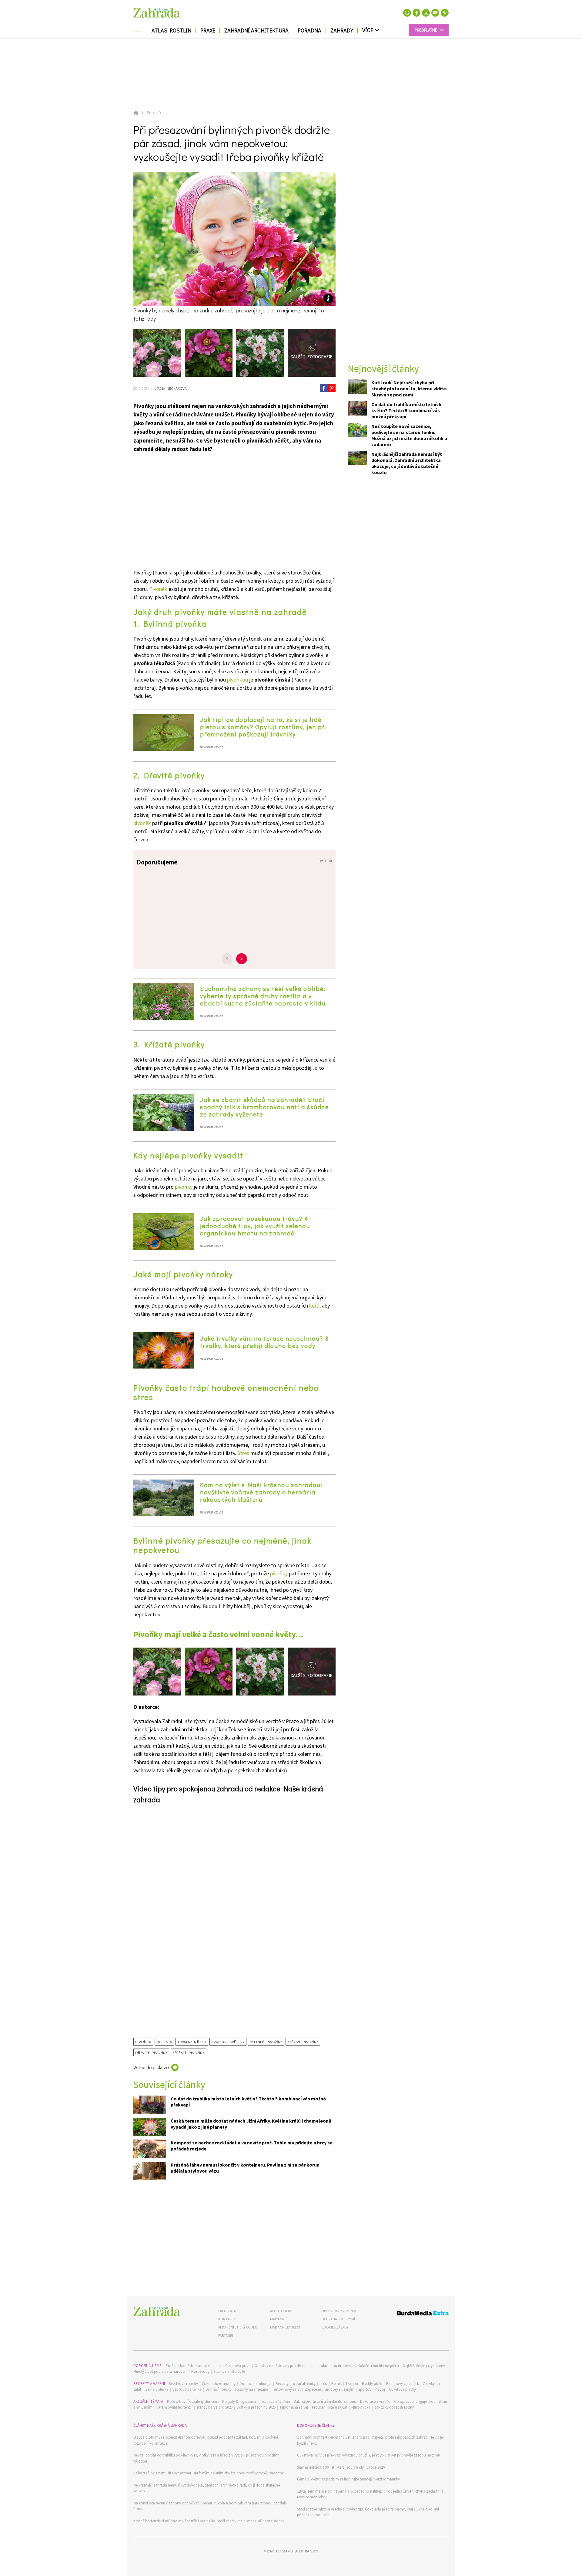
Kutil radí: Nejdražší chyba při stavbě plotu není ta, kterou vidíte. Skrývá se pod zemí (409, 389)
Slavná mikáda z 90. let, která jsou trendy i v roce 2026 (341, 2467)
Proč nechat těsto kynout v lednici (193, 2366)
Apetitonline (282, 2311)
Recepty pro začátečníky (296, 2384)
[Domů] (157, 2311)
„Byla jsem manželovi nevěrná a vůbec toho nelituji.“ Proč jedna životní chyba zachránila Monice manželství (370, 2494)
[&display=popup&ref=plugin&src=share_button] (324, 388)
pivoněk (142, 823)
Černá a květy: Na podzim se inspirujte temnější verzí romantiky (348, 2479)
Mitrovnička (361, 2407)
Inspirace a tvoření (275, 2401)
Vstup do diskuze (151, 2067)
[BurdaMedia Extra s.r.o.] (411, 2314)
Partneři (226, 2335)
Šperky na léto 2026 (229, 2371)
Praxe (208, 30)
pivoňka (143, 2041)
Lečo (323, 2384)
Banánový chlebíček (403, 2384)
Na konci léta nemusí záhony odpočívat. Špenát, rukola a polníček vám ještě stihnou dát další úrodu (210, 2506)
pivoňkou (237, 680)
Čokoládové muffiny (219, 2384)
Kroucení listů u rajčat (330, 2407)
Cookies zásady (335, 2327)
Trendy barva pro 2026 (214, 2407)
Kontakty (227, 2319)
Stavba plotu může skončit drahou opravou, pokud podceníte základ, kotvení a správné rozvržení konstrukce (206, 2440)
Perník (336, 2384)
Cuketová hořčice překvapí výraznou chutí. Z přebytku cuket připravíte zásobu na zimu (369, 2455)
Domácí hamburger (256, 2384)
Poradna (309, 30)
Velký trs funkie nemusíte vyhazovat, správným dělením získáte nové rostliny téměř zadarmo (209, 2473)
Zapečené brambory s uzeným (329, 2389)
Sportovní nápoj (372, 2389)
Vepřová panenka (187, 2389)
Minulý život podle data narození (160, 2371)
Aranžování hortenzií (175, 2407)
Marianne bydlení (285, 2327)
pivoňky (184, 1187)
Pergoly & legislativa (239, 2401)
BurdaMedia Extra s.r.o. (297, 2551)
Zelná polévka (157, 2389)
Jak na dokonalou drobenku (330, 2366)
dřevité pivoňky (151, 2052)
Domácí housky (218, 2389)
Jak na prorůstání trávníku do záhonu (325, 2401)
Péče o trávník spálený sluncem (193, 2401)
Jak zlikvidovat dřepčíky (394, 2407)
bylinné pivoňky (266, 2041)
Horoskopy (200, 2371)
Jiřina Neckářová (170, 388)
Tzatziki (352, 2384)
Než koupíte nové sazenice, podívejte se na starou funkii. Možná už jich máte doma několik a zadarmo (409, 435)
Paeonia (164, 2041)
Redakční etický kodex (237, 2327)
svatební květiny (228, 2041)
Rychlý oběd (372, 2384)
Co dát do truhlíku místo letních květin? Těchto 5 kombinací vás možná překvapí (406, 410)
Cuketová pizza (238, 2366)
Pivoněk (158, 589)
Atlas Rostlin (171, 30)
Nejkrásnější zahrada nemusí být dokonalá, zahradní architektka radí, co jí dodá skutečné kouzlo (207, 2488)
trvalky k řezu (192, 2041)
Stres (243, 1453)
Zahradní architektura (256, 30)
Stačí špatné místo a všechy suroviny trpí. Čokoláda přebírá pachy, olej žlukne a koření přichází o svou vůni (368, 2512)
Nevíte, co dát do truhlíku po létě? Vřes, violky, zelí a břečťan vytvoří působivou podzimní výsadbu (207, 2458)
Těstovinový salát (286, 2389)
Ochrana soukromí (338, 2319)
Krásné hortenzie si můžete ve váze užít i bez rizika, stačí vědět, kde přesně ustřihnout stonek (209, 2521)
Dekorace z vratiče (375, 2401)
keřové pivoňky (303, 2041)
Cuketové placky (402, 2389)
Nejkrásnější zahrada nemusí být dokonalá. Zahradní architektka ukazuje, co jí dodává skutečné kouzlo (407, 463)
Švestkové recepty (183, 2384)
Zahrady (342, 30)
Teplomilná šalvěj (294, 2407)
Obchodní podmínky (339, 2311)
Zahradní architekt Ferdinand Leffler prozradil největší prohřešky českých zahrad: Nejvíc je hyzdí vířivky (370, 2440)
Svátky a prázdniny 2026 (256, 2407)
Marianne (278, 2319)
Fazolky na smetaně (252, 2389)
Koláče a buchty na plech (378, 2366)
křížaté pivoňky (188, 2052)
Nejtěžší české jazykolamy (424, 2366)
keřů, (315, 1306)
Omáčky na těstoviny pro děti (279, 2366)
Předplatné (228, 2311)
